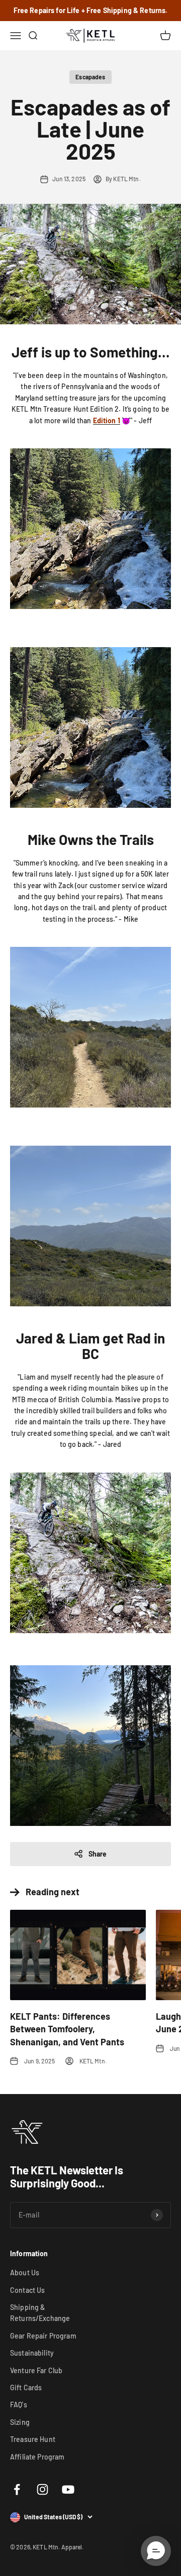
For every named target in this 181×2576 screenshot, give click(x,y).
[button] (156, 2551)
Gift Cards (26, 2387)
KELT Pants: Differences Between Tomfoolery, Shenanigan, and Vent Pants (67, 2029)
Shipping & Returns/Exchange (40, 2313)
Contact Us (27, 2290)
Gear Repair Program (43, 2336)
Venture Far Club (36, 2370)
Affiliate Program (37, 2457)
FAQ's (19, 2405)
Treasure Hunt (33, 2439)
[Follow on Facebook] (17, 2489)
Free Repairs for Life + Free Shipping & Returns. (91, 10)
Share (98, 1854)
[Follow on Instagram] (42, 2489)
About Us (25, 2273)
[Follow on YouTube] (68, 2489)
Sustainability (32, 2353)
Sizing (20, 2422)
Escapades (90, 77)
